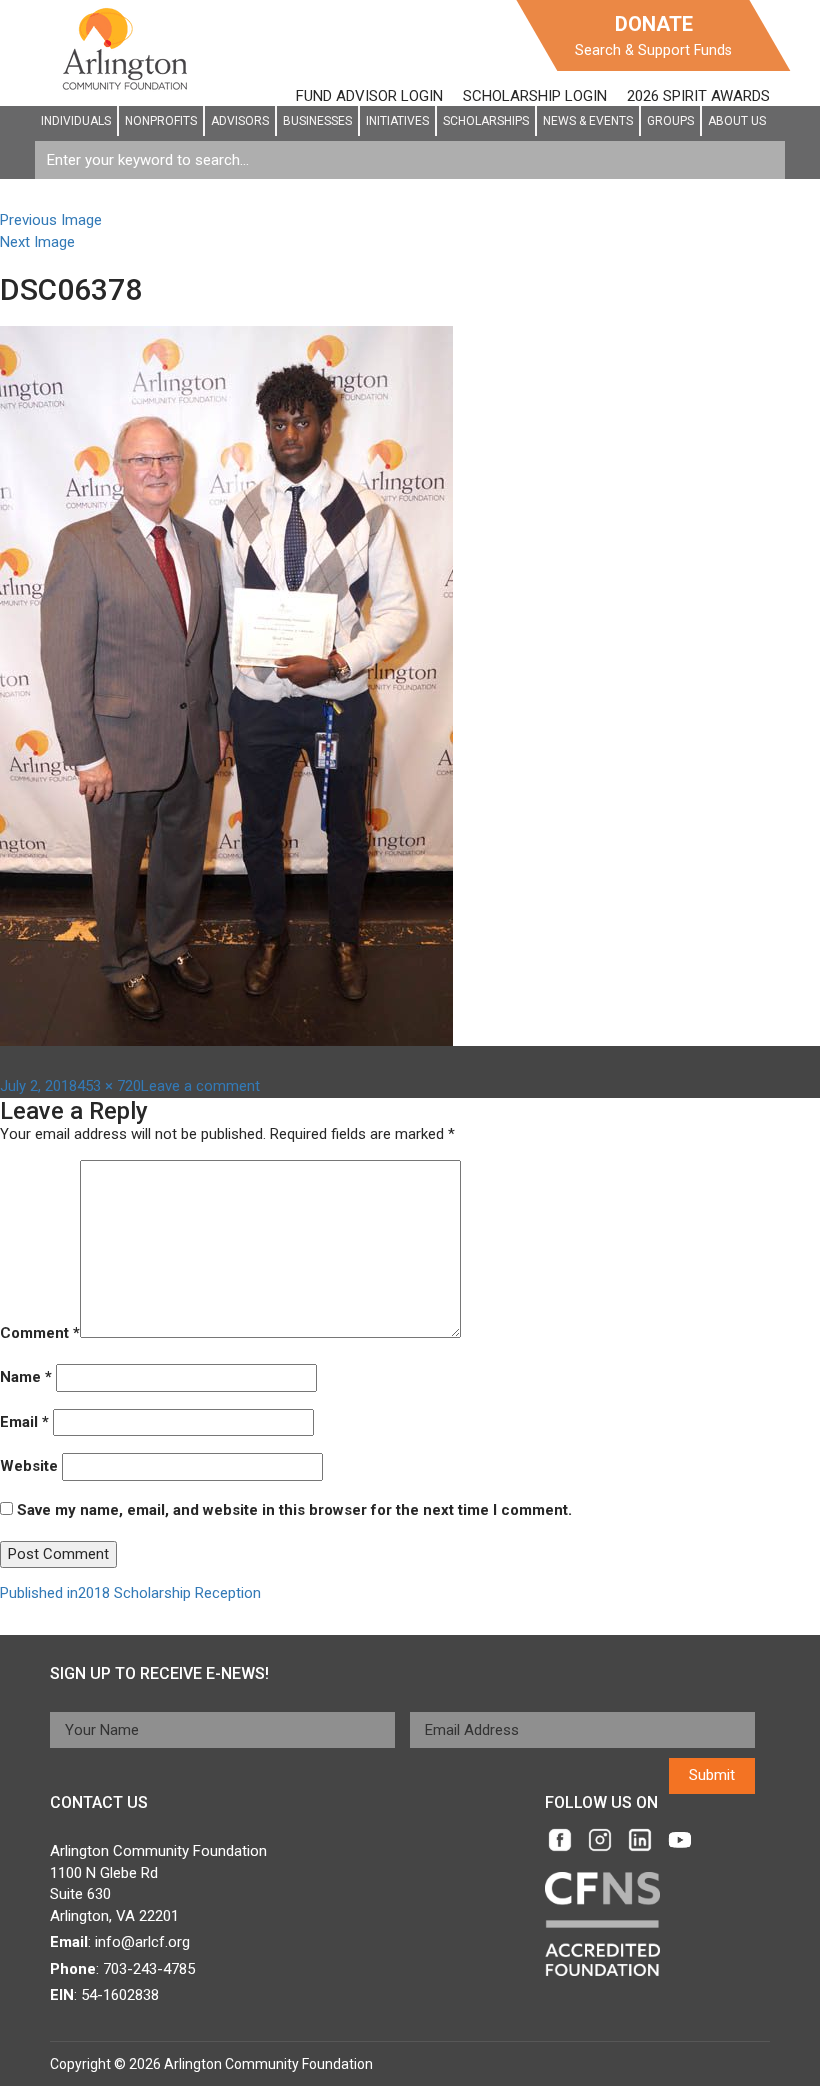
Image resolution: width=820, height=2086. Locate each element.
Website (29, 1466)
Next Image (37, 242)
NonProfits (161, 121)
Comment (40, 1333)
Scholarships (486, 121)
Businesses (317, 121)
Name (26, 1377)
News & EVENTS (588, 121)
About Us (737, 121)
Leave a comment (200, 1086)
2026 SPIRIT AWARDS (698, 96)
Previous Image (51, 220)
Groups (670, 121)
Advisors (240, 121)
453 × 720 (109, 1086)
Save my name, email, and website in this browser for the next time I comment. (294, 1510)
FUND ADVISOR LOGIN (369, 96)
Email (24, 1422)
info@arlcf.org (142, 1942)
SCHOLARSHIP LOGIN (535, 96)
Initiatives (397, 121)
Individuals (76, 121)
